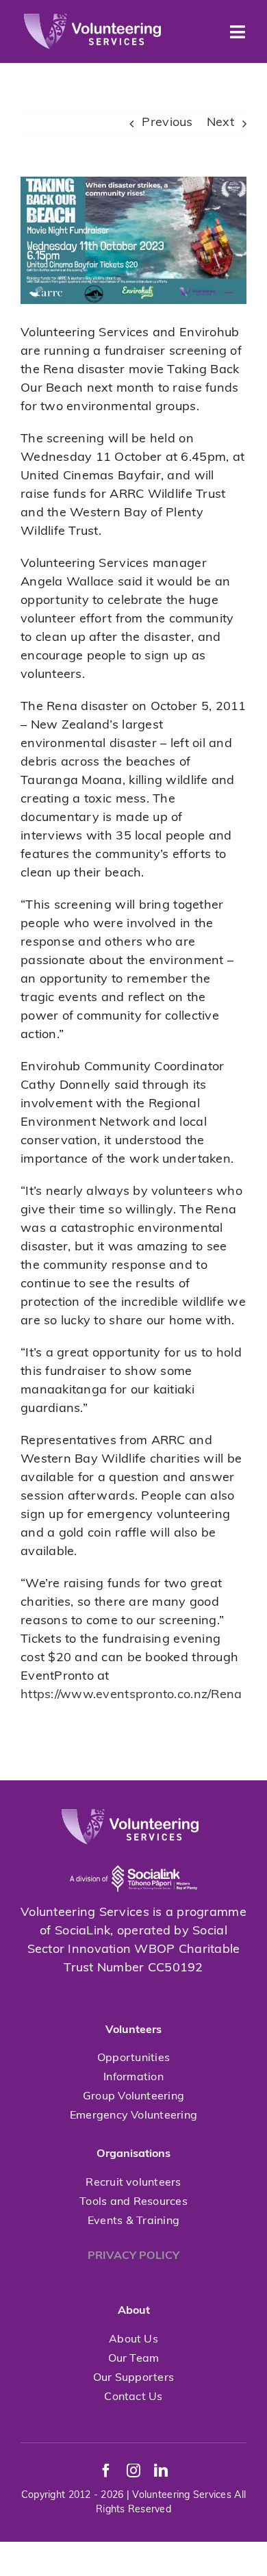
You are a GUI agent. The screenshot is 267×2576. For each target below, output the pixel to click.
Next (220, 123)
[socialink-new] (133, 1851)
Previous (167, 123)
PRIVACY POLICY (133, 2256)
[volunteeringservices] (92, 20)
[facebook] (106, 2471)
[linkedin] (161, 2471)
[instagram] (133, 2471)
